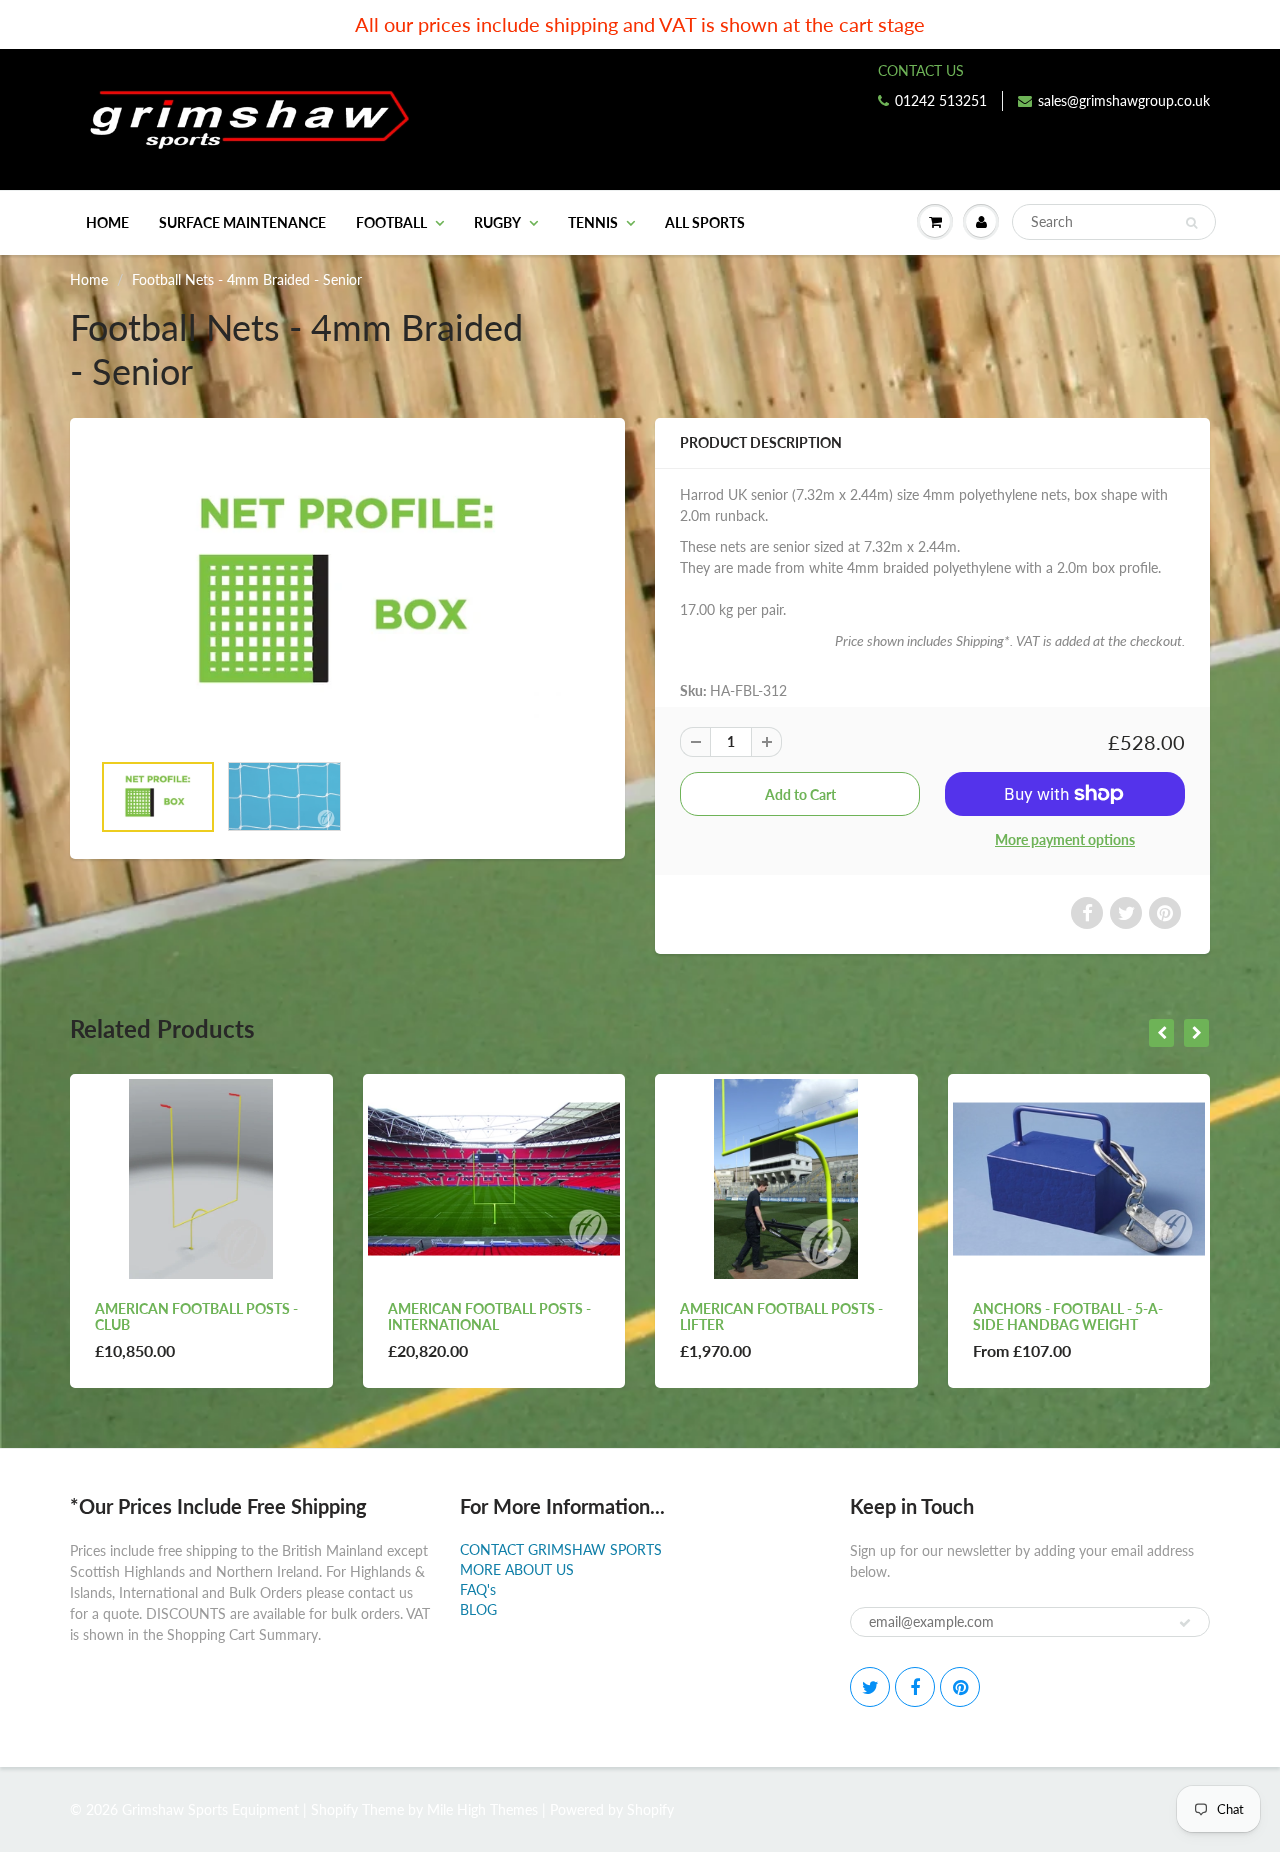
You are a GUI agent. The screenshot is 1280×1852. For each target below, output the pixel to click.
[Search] (1191, 223)
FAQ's (478, 1589)
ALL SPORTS (705, 222)
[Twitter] (870, 1687)
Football (391, 222)
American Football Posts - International (489, 1316)
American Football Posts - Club (196, 1316)
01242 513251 (941, 100)
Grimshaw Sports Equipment (210, 1809)
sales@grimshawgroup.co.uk (1124, 100)
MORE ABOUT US (517, 1569)
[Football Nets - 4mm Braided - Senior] (347, 594)
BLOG (478, 1609)
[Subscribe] (1185, 1623)
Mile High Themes (482, 1809)
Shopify (334, 1809)
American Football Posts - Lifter (781, 1316)
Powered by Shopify (612, 1809)
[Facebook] (915, 1687)
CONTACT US (921, 70)
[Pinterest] (960, 1687)
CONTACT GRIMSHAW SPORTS (561, 1549)
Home (107, 222)
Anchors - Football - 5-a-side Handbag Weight (1068, 1316)
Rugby (497, 222)
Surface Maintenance (242, 222)
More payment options (1065, 839)
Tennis (593, 222)
